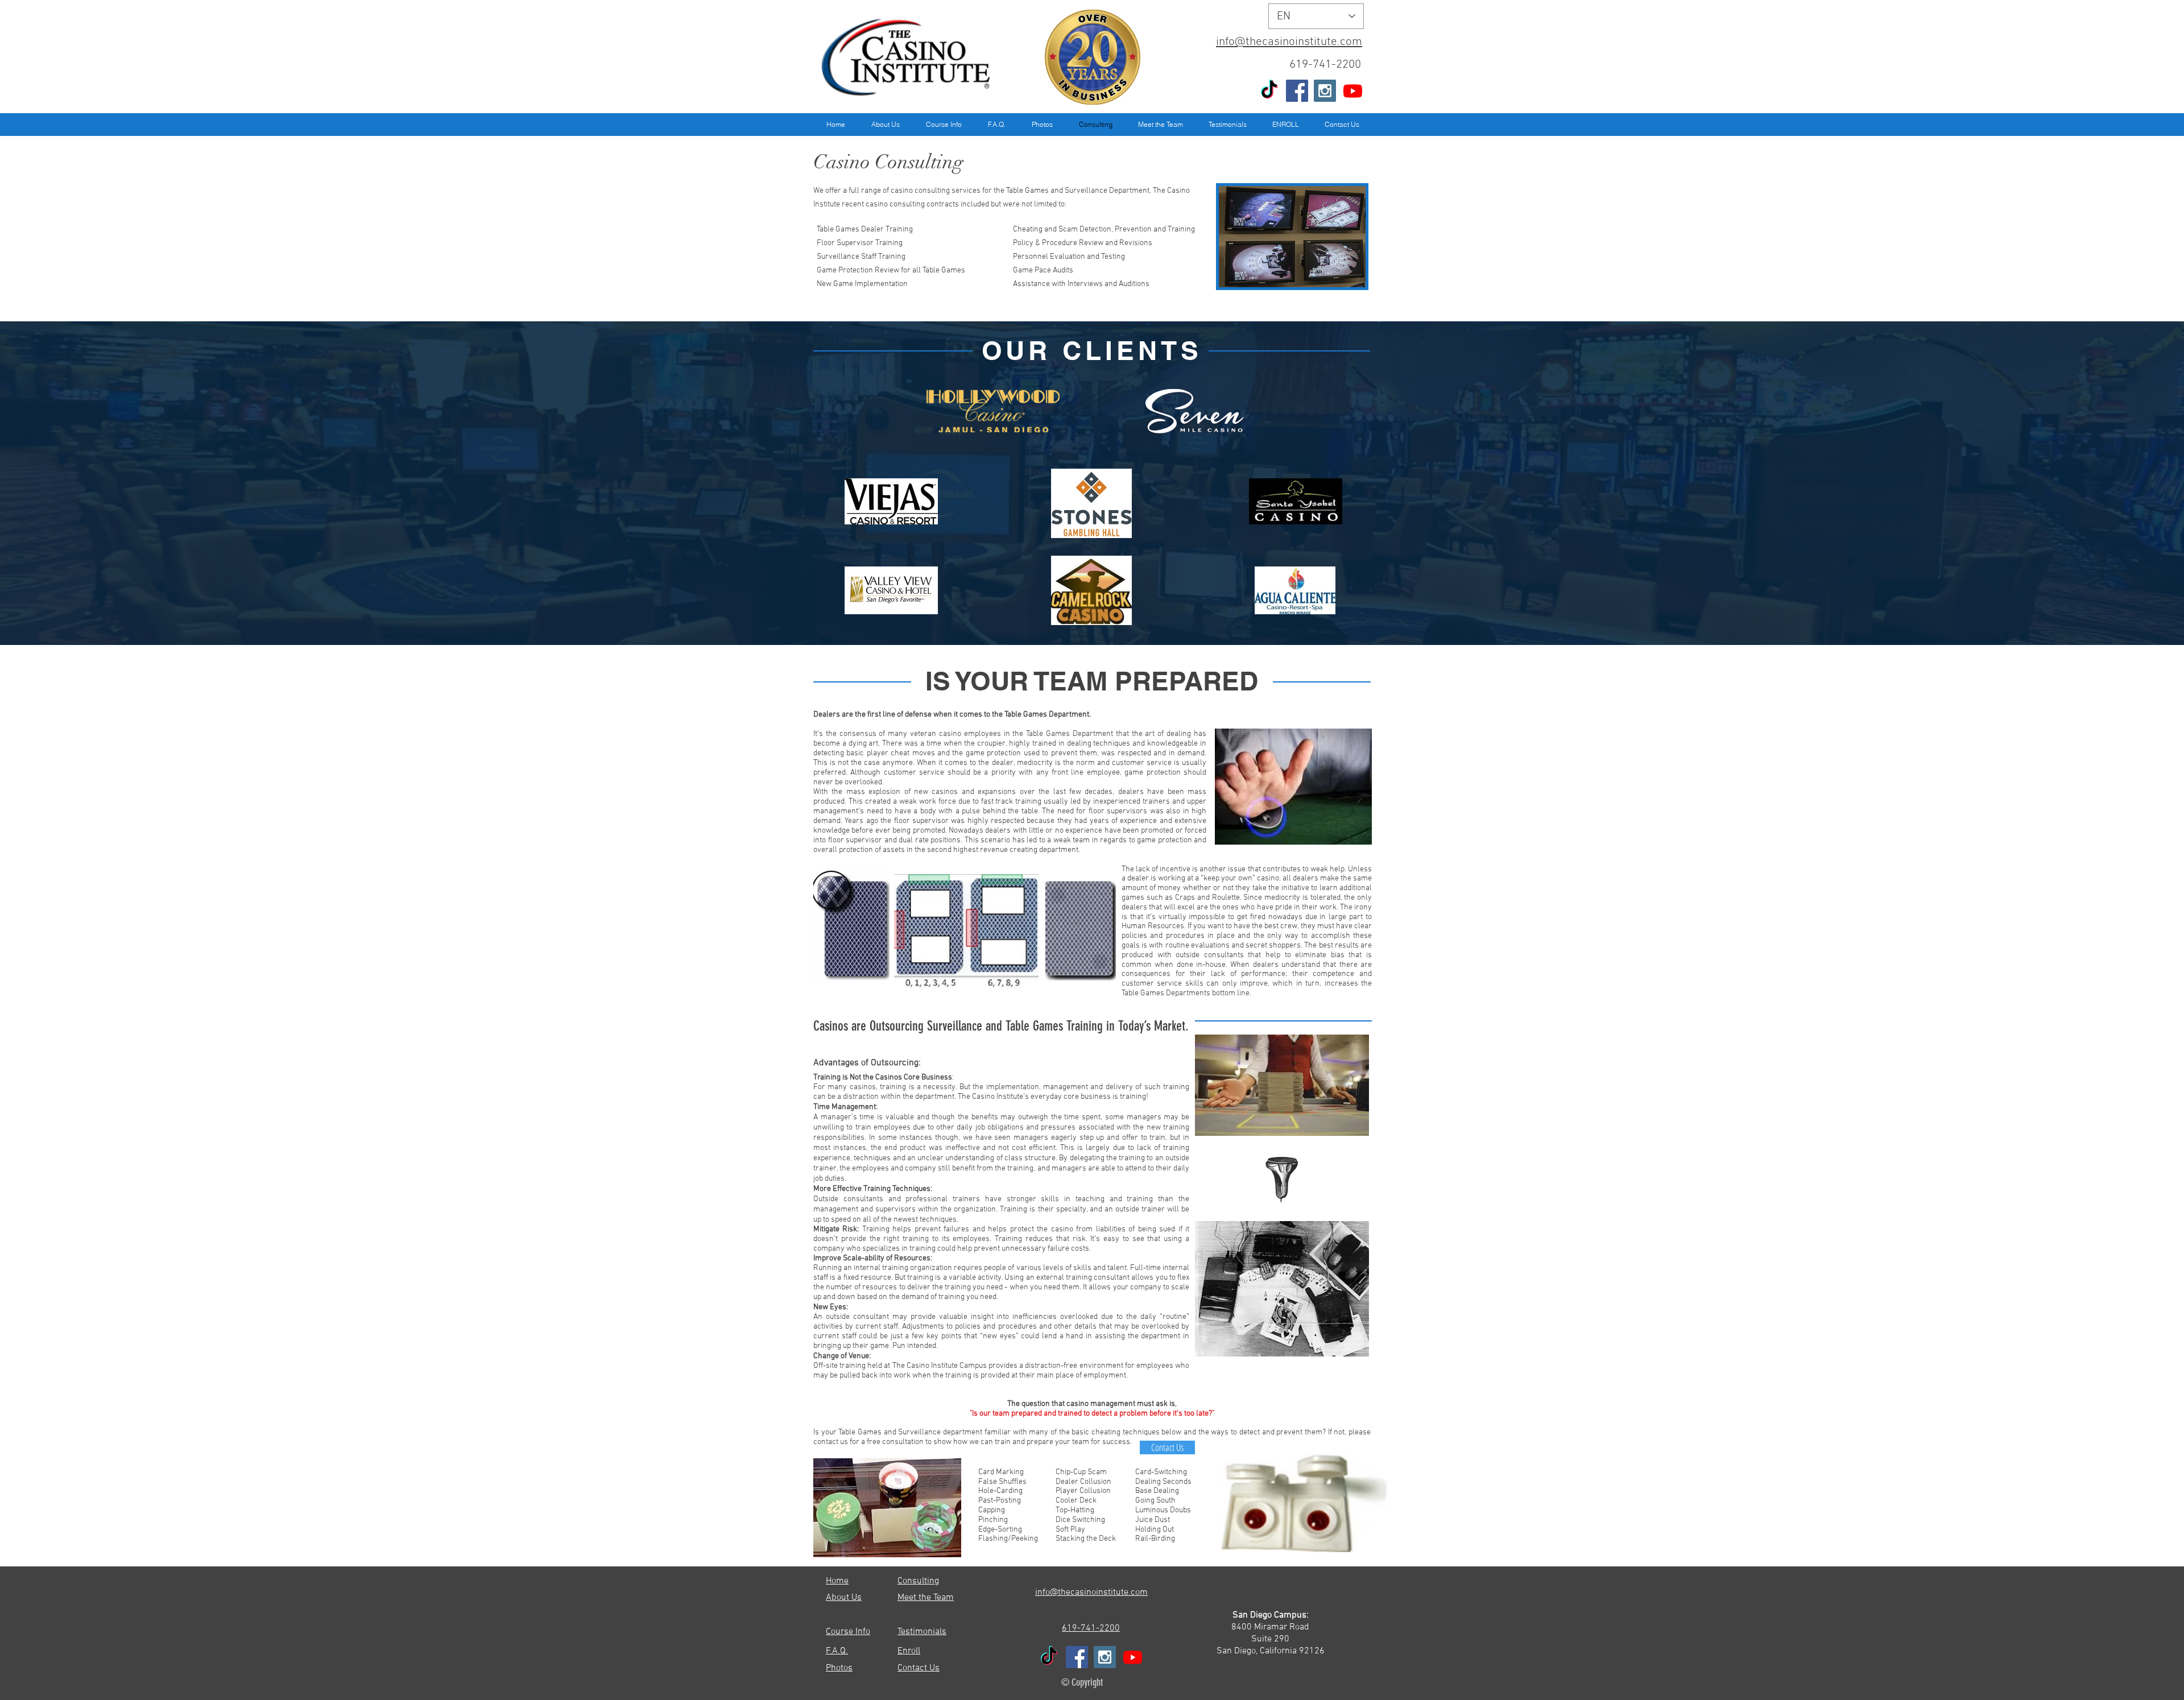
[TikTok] (1269, 91)
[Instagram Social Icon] (1325, 91)
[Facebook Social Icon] (1297, 91)
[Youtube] (1353, 91)
